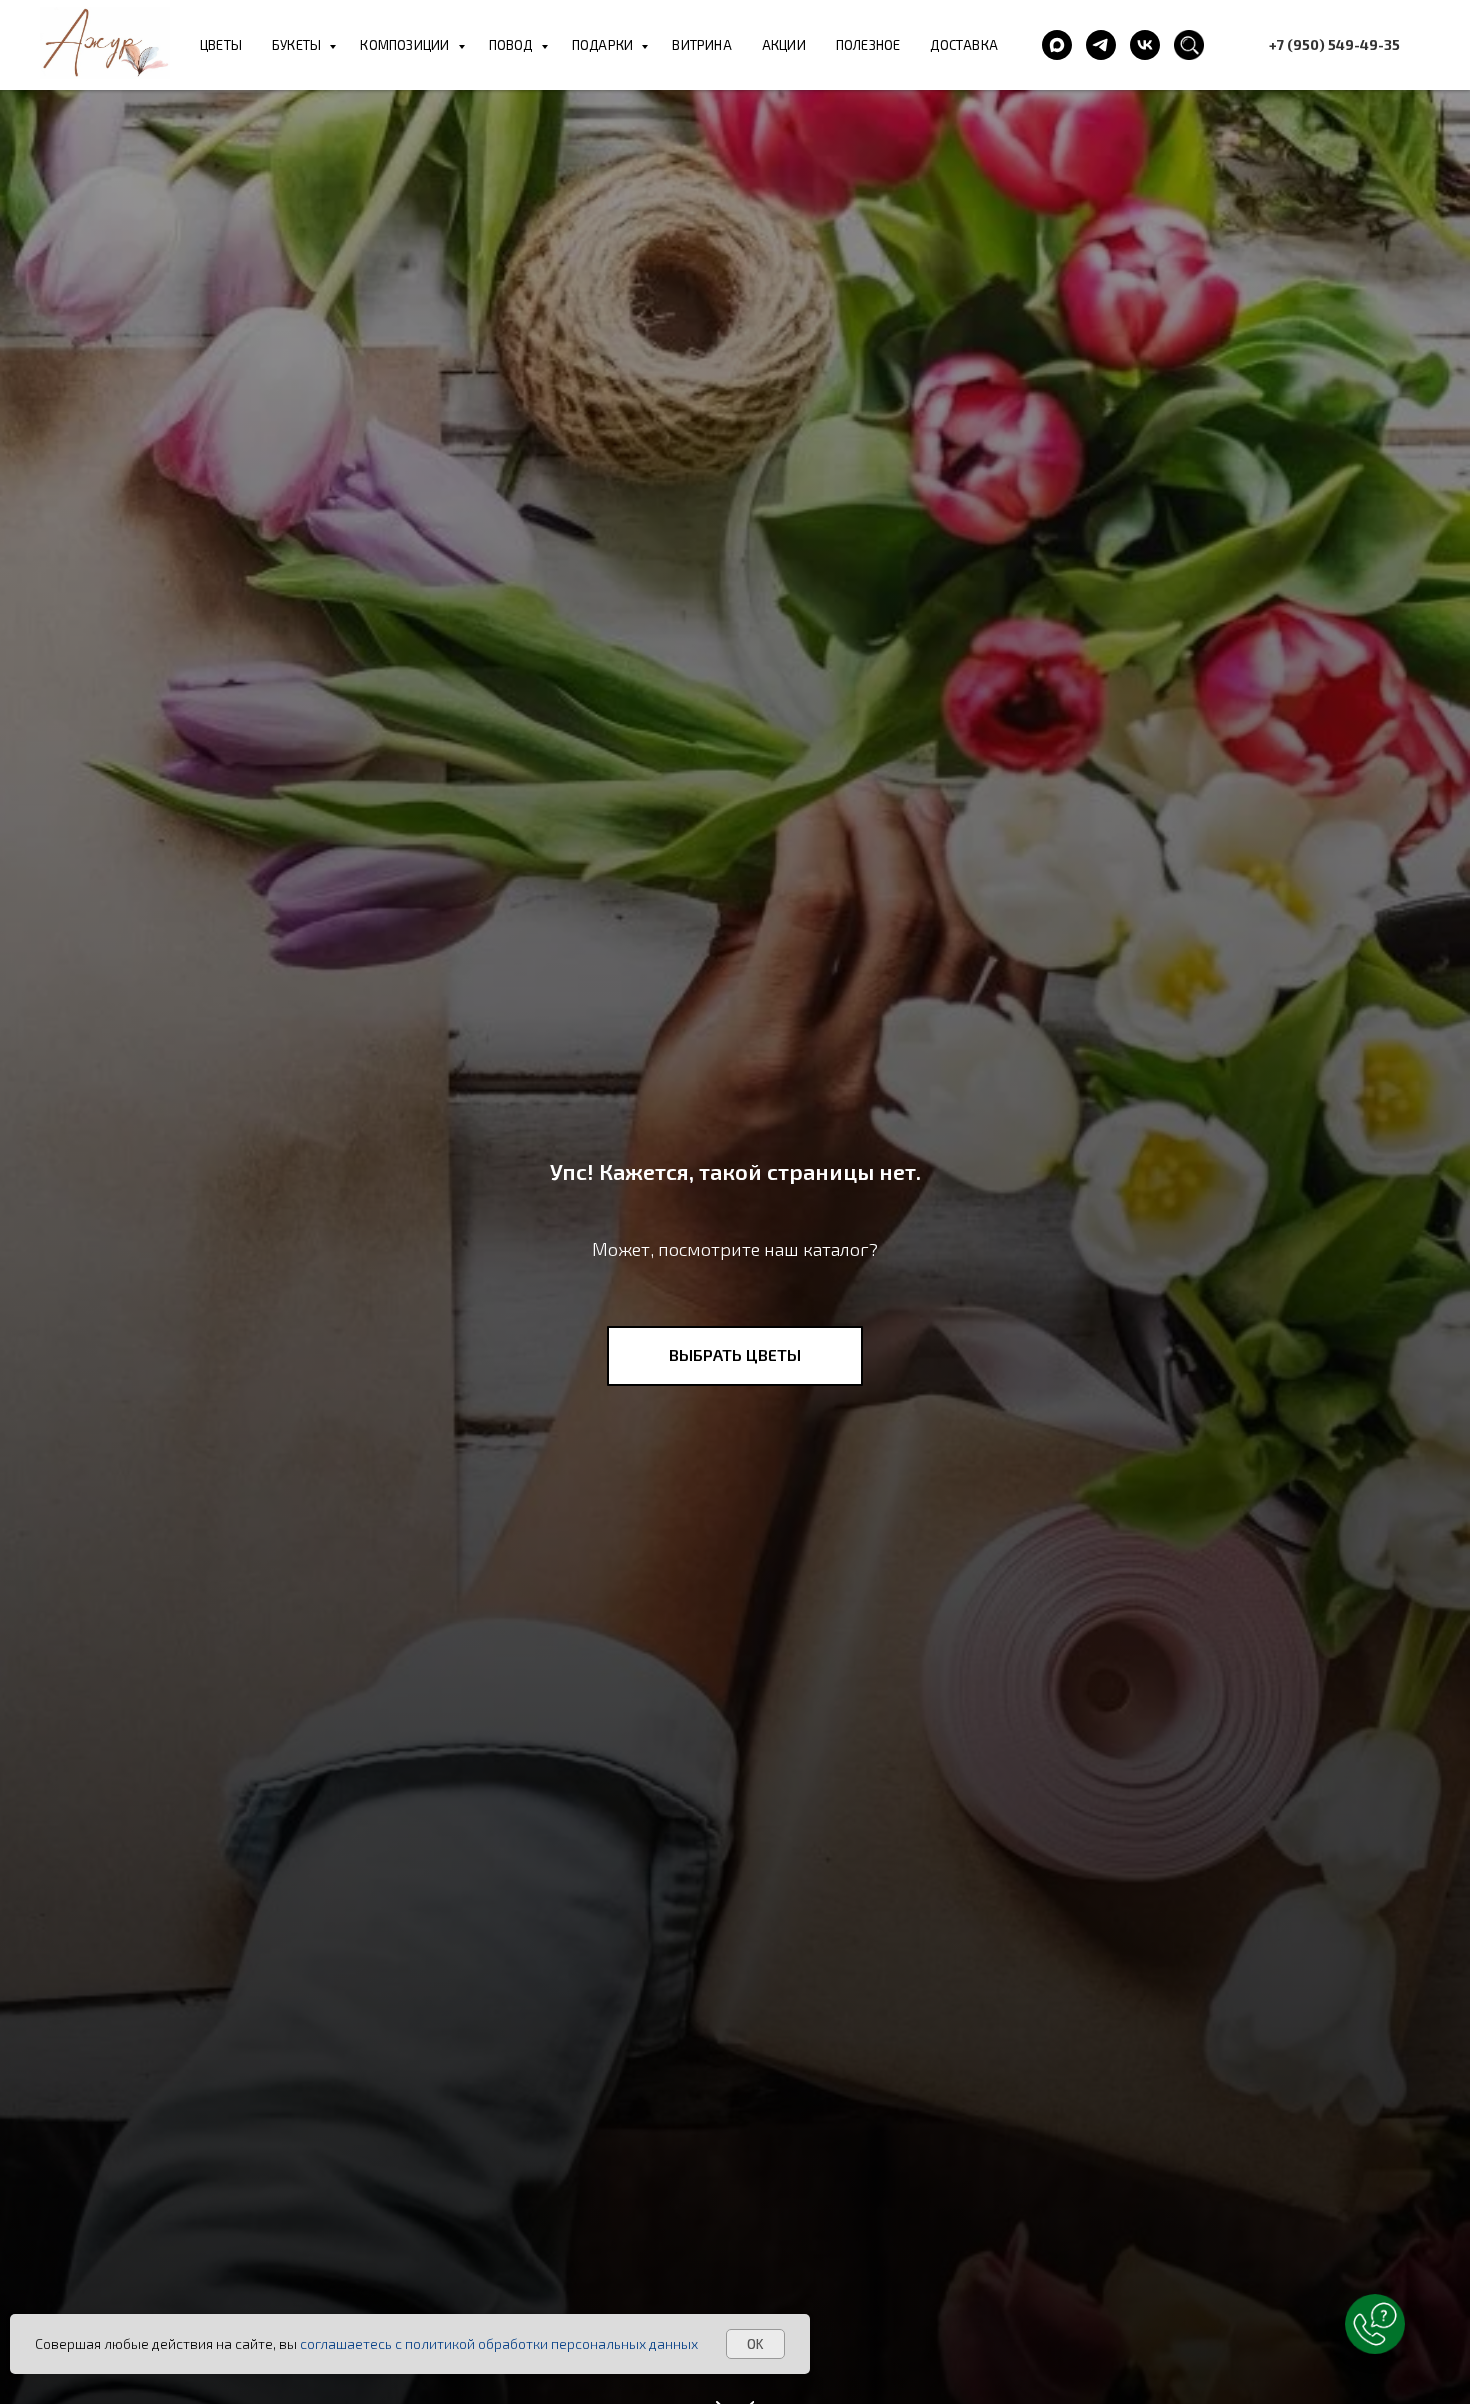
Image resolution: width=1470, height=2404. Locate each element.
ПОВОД (512, 45)
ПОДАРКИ (604, 45)
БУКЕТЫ (298, 45)
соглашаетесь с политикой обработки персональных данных (499, 2343)
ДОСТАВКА (964, 45)
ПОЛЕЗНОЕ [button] (868, 45)
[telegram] (1101, 45)
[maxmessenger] (1057, 45)
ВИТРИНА (701, 45)
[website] (1189, 45)
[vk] (1145, 45)
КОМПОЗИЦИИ (406, 45)
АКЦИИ (784, 45)
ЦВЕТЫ (221, 45)
